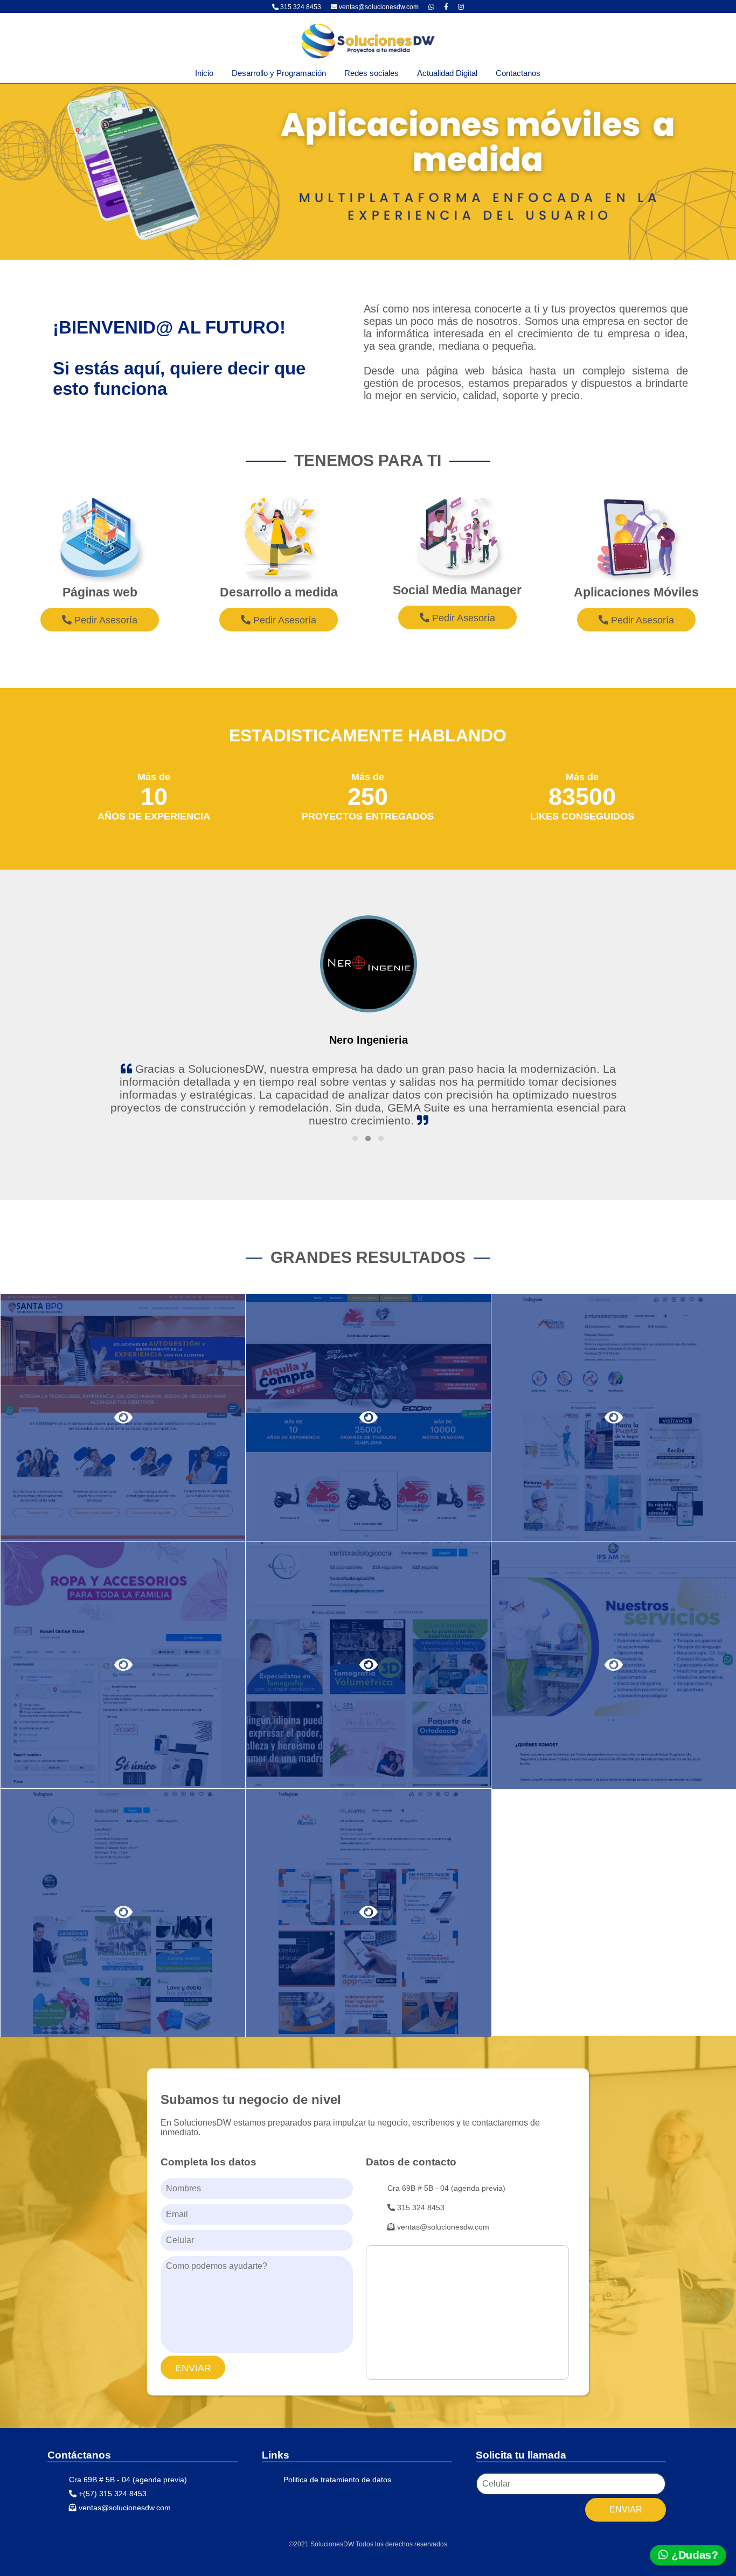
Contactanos (518, 73)
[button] (355, 1138)
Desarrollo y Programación (279, 73)
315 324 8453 (300, 7)
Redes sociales (372, 73)
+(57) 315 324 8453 (112, 2494)
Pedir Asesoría (105, 620)
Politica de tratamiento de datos (337, 2480)
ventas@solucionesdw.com (379, 7)
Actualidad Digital (447, 73)
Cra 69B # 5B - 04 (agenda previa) (446, 2188)
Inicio (204, 73)
